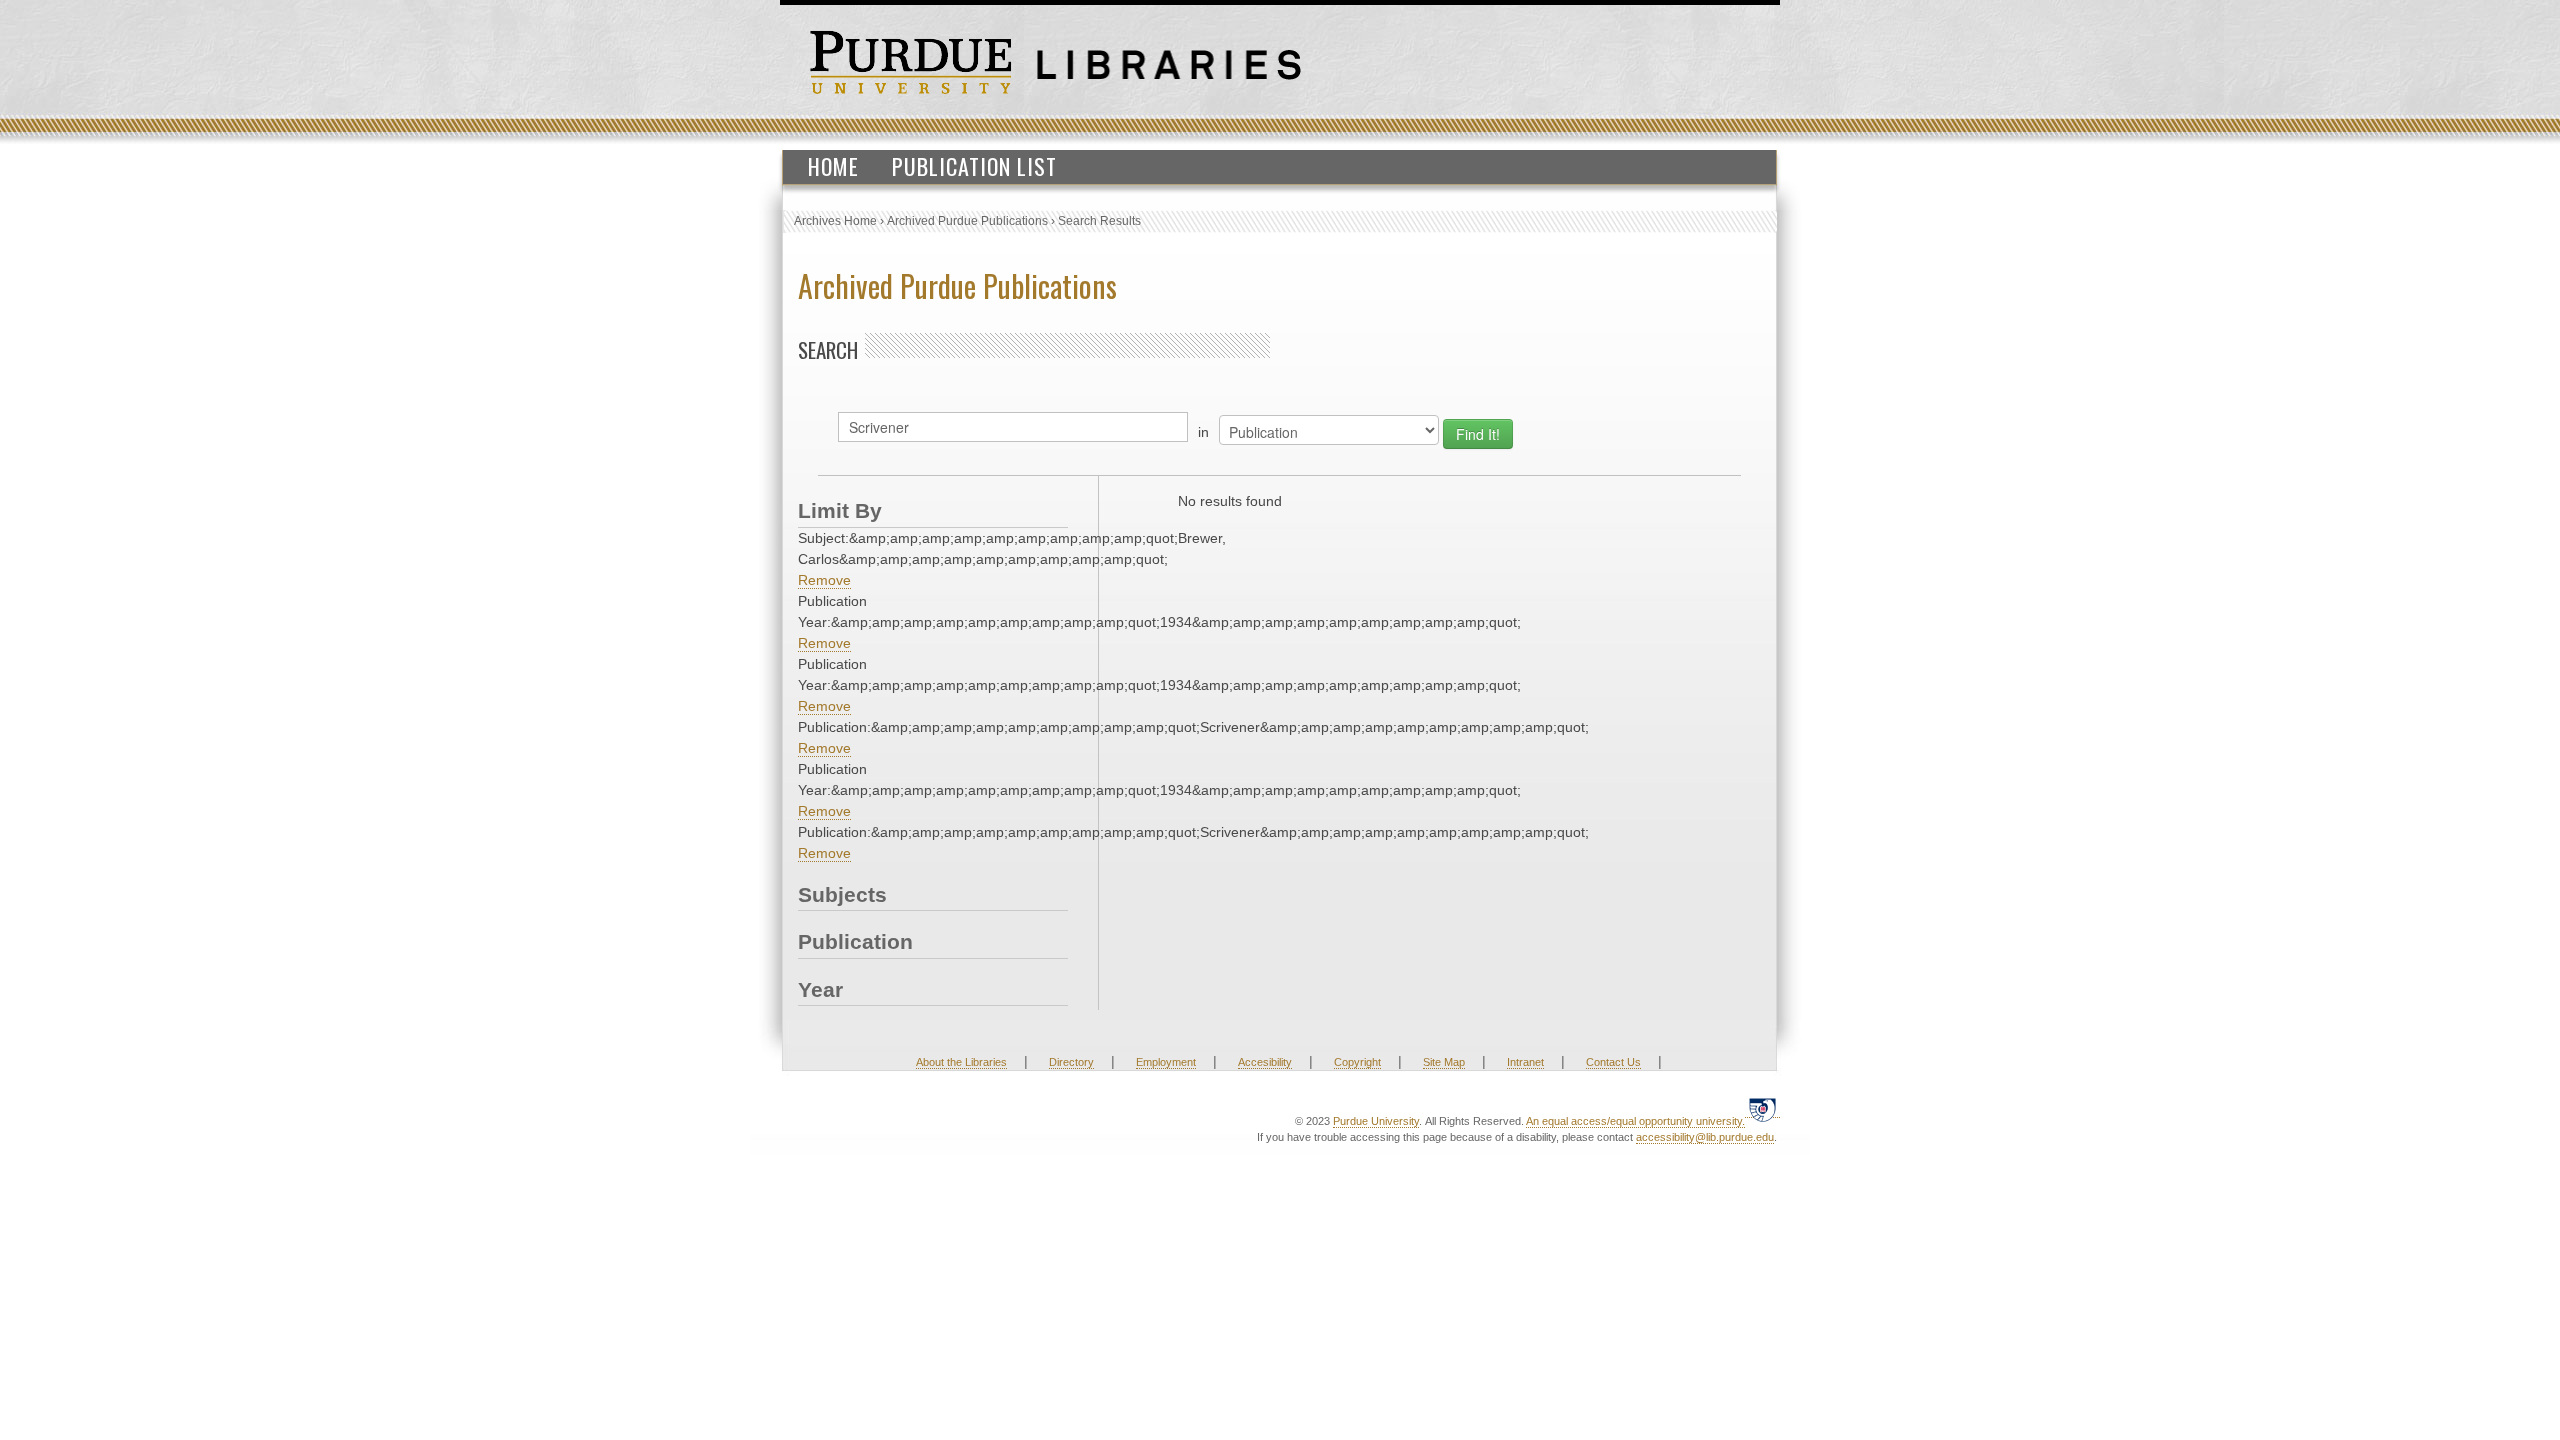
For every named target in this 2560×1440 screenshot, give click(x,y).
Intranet (1525, 1062)
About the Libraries (961, 1062)
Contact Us (1613, 1062)
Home (833, 166)
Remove (824, 580)
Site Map (1444, 1062)
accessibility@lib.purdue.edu (1705, 1137)
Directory (1071, 1062)
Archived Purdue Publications (967, 221)
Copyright (1357, 1062)
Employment (1166, 1062)
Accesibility (1265, 1062)
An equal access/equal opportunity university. (1635, 1121)
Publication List (974, 166)
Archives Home (835, 221)
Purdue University (1376, 1121)
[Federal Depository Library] (1762, 1109)
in (1203, 432)
